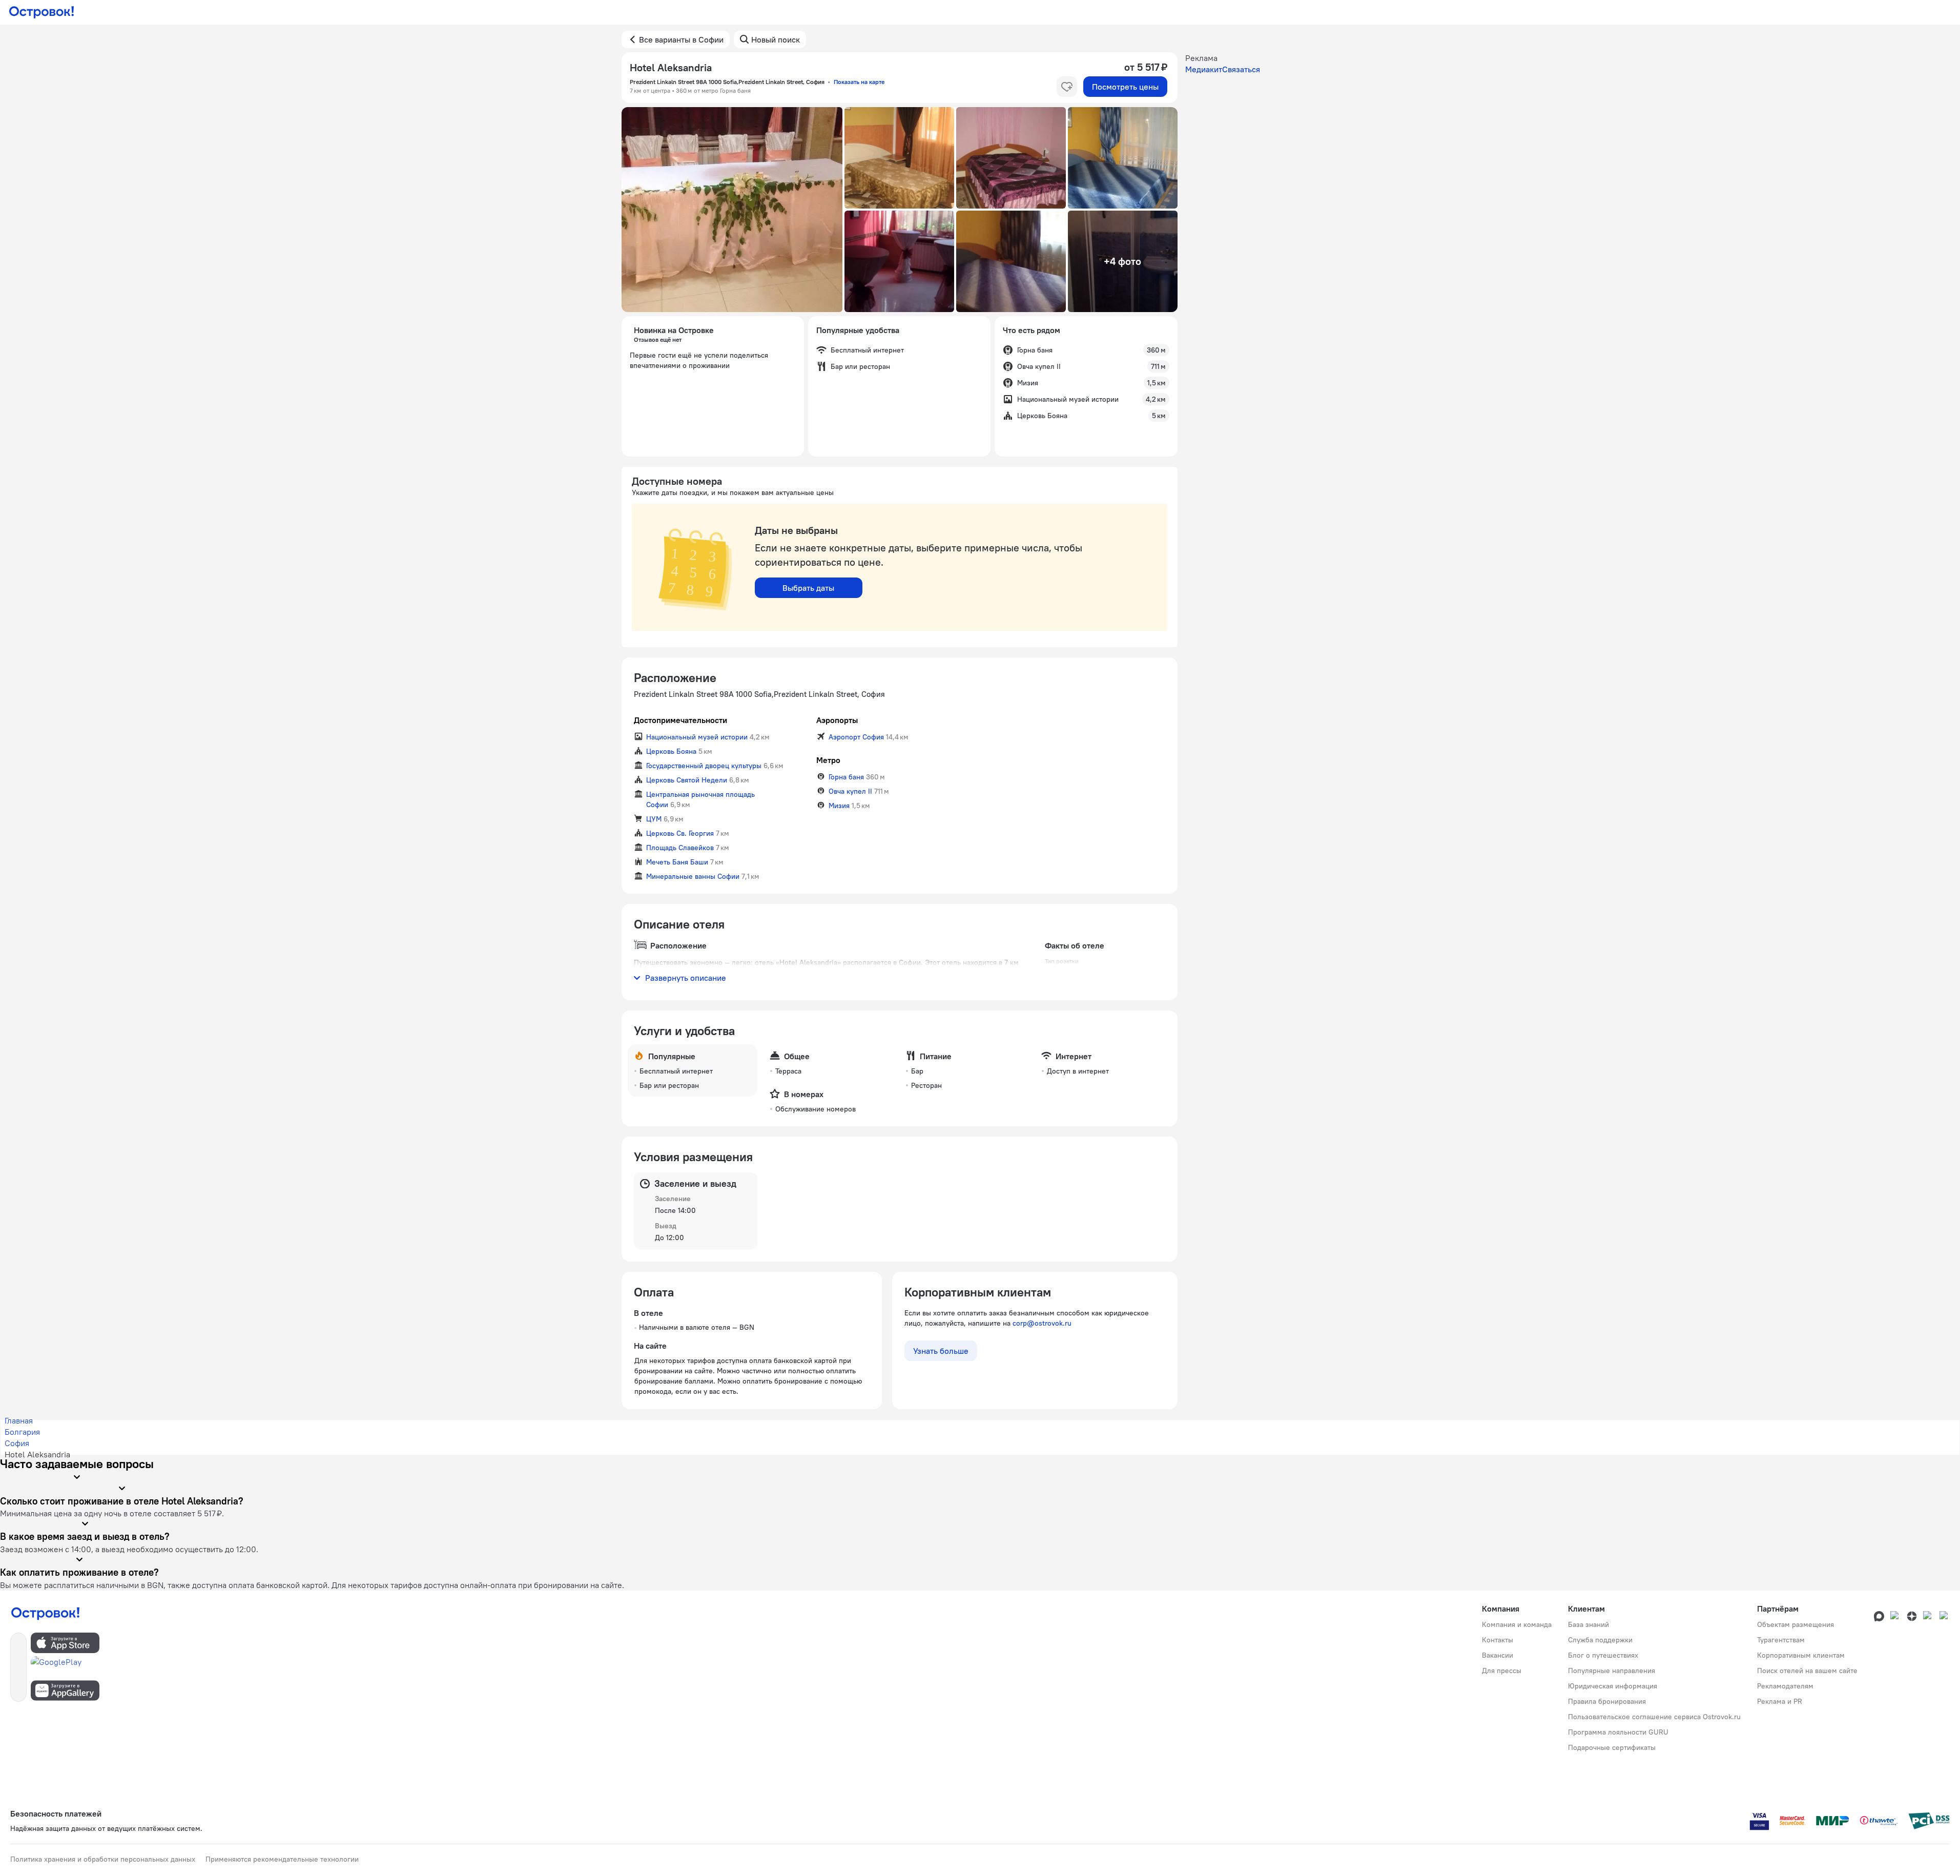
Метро (828, 760)
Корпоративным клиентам (1801, 1655)
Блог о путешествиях (1603, 1655)
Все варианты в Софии (681, 39)
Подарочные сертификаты (1612, 1747)
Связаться (1241, 69)
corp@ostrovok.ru (1042, 1323)
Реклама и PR (1780, 1701)
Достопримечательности (680, 720)
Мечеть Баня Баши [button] (677, 862)
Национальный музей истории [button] (697, 737)
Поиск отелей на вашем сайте (1807, 1671)
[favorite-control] (1067, 87)
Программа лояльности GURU (1618, 1732)
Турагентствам (1781, 1640)
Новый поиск (776, 39)
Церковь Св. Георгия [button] (680, 833)
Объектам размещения (1796, 1624)
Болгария (22, 1432)
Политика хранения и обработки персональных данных (103, 1859)
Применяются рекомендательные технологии (282, 1859)
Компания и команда (1517, 1624)
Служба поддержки (1600, 1640)
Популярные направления (1612, 1671)
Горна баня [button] (846, 777)
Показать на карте (859, 82)
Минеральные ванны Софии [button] (693, 876)
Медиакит (1204, 69)
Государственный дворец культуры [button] (704, 766)
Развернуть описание (686, 978)
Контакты (1498, 1640)
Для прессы (1502, 1671)
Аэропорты (837, 720)
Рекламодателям (1785, 1686)
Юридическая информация (1613, 1686)
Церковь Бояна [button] (671, 751)
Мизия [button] (839, 806)
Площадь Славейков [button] (680, 848)
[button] (732, 210)
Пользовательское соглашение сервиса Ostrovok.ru (1654, 1717)
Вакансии (1498, 1655)
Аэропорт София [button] (856, 737)
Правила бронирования (1607, 1701)
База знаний (1588, 1624)
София (17, 1443)
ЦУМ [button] (654, 819)
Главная (19, 1420)
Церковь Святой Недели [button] (687, 780)
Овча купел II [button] (850, 791)
